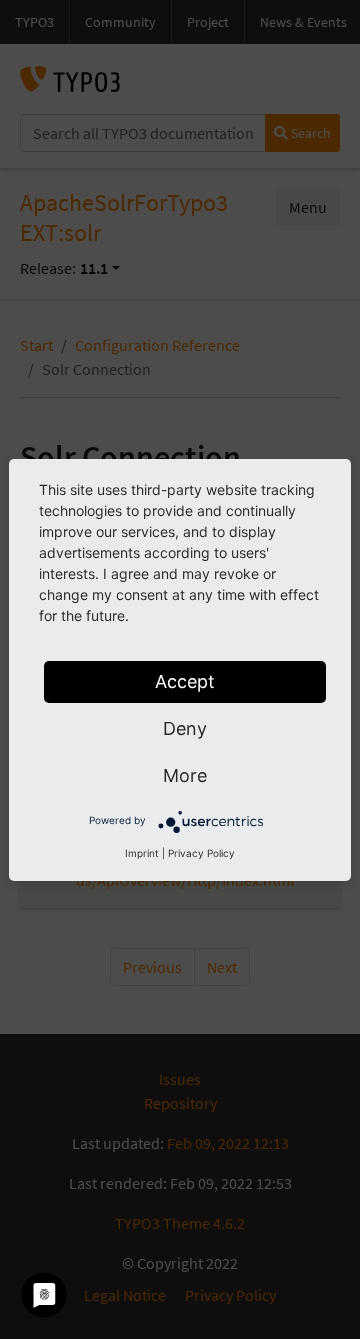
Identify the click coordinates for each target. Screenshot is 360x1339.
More (185, 775)
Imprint (142, 853)
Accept (185, 681)
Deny (185, 728)
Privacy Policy (201, 853)
